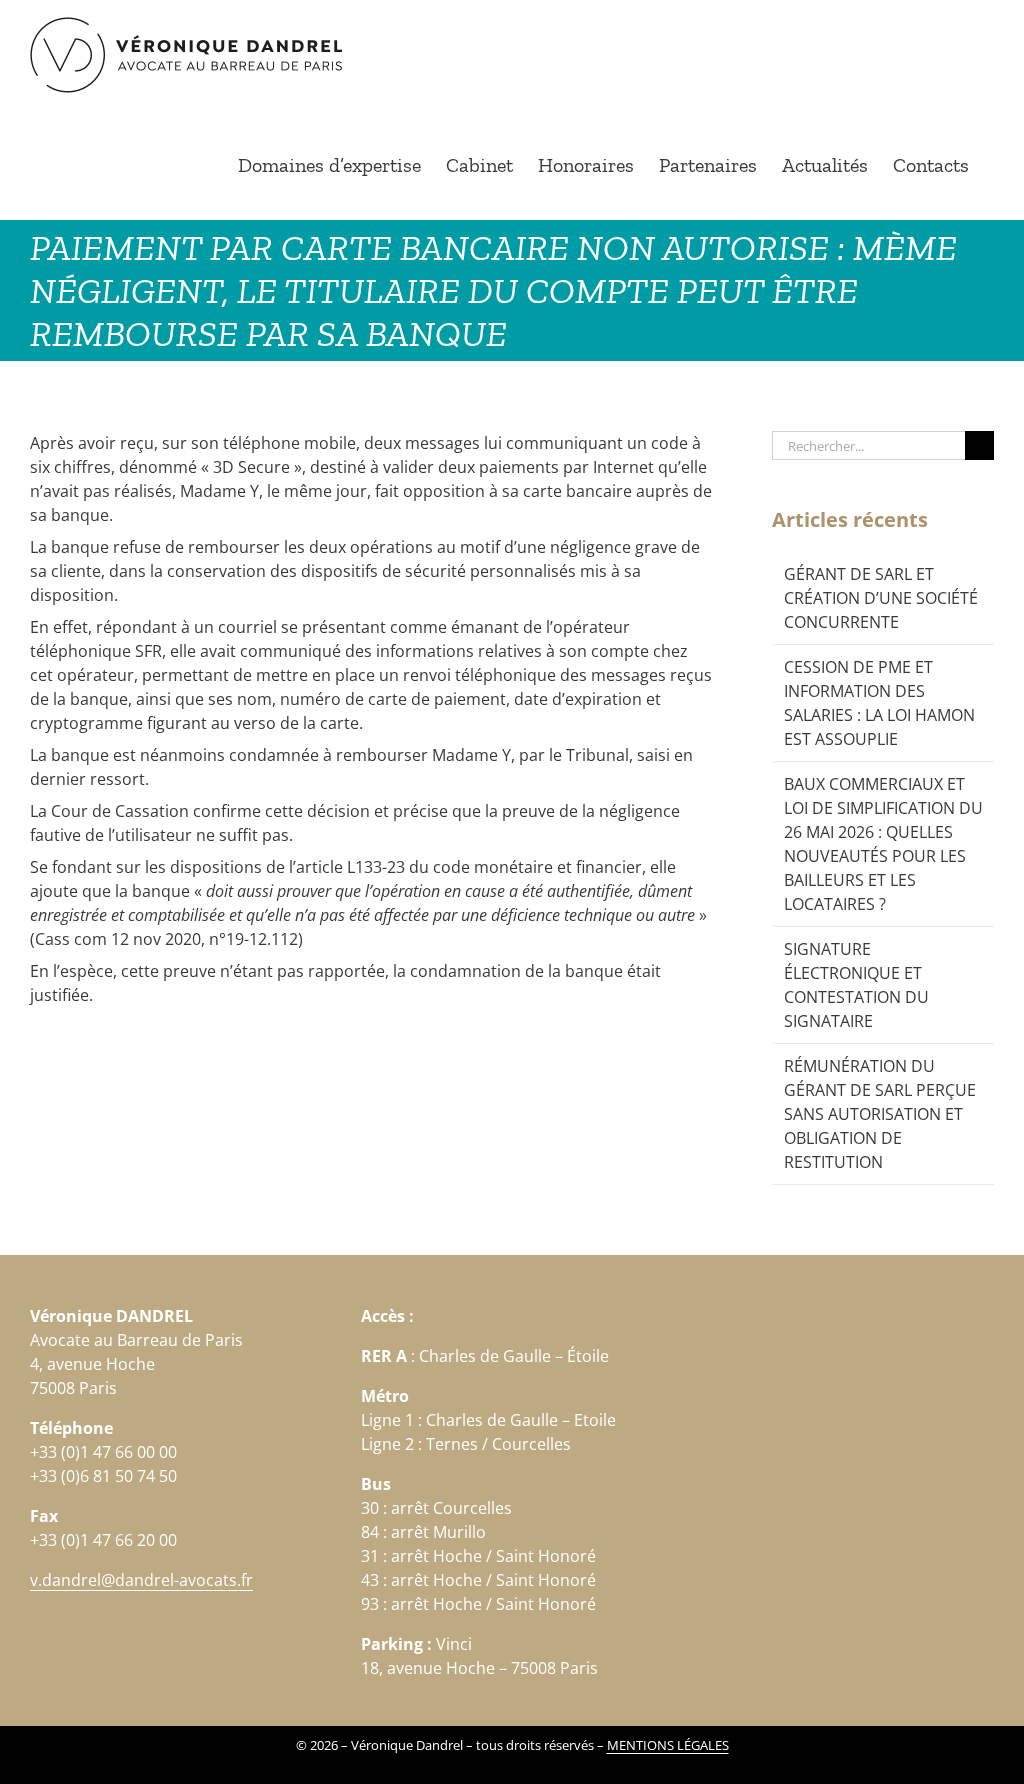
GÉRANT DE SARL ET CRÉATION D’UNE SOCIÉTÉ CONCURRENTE (881, 598)
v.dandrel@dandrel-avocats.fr (141, 1580)
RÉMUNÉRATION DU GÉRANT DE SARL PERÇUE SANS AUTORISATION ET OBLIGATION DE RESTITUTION (880, 1114)
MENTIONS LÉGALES (668, 1745)
